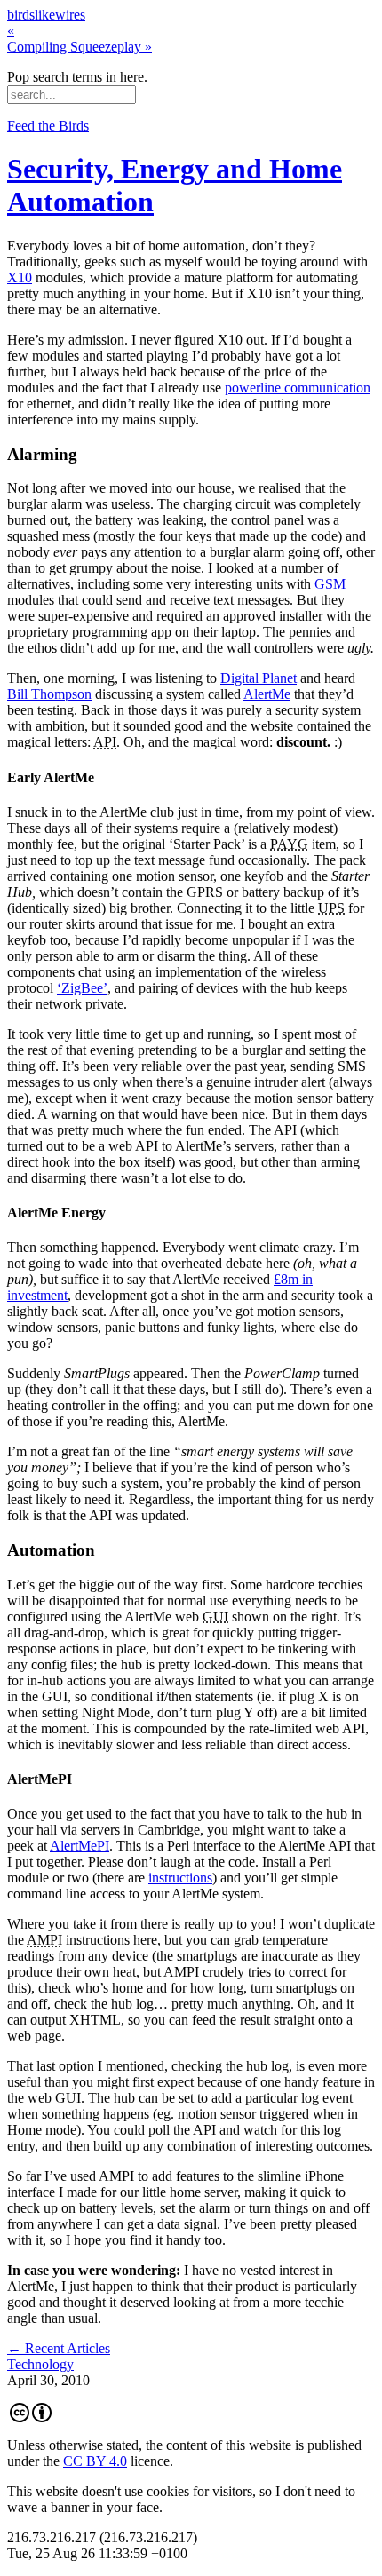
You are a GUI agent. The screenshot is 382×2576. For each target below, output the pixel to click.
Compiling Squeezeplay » (80, 47)
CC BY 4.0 (95, 2461)
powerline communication (298, 388)
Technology (40, 2364)
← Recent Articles (59, 2348)
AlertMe (267, 694)
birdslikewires (46, 15)
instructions (180, 1878)
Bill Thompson (49, 694)
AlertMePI (80, 1846)
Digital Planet (259, 678)
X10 (20, 277)
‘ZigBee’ (82, 988)
